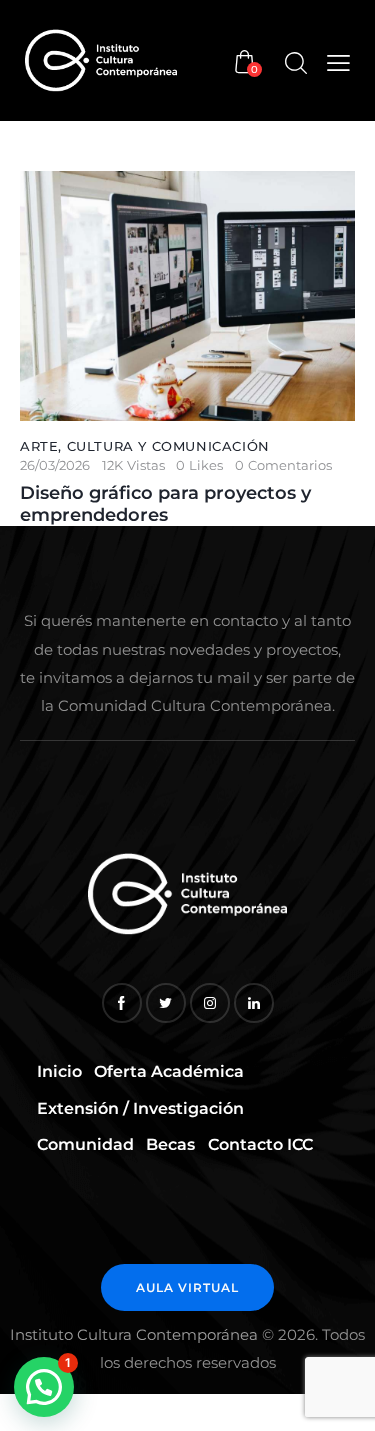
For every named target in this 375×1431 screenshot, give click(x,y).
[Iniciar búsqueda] (295, 63)
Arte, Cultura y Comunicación (145, 446)
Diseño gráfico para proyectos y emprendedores (165, 504)
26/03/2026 (55, 465)
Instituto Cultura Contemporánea (134, 1334)
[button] (44, 1387)
